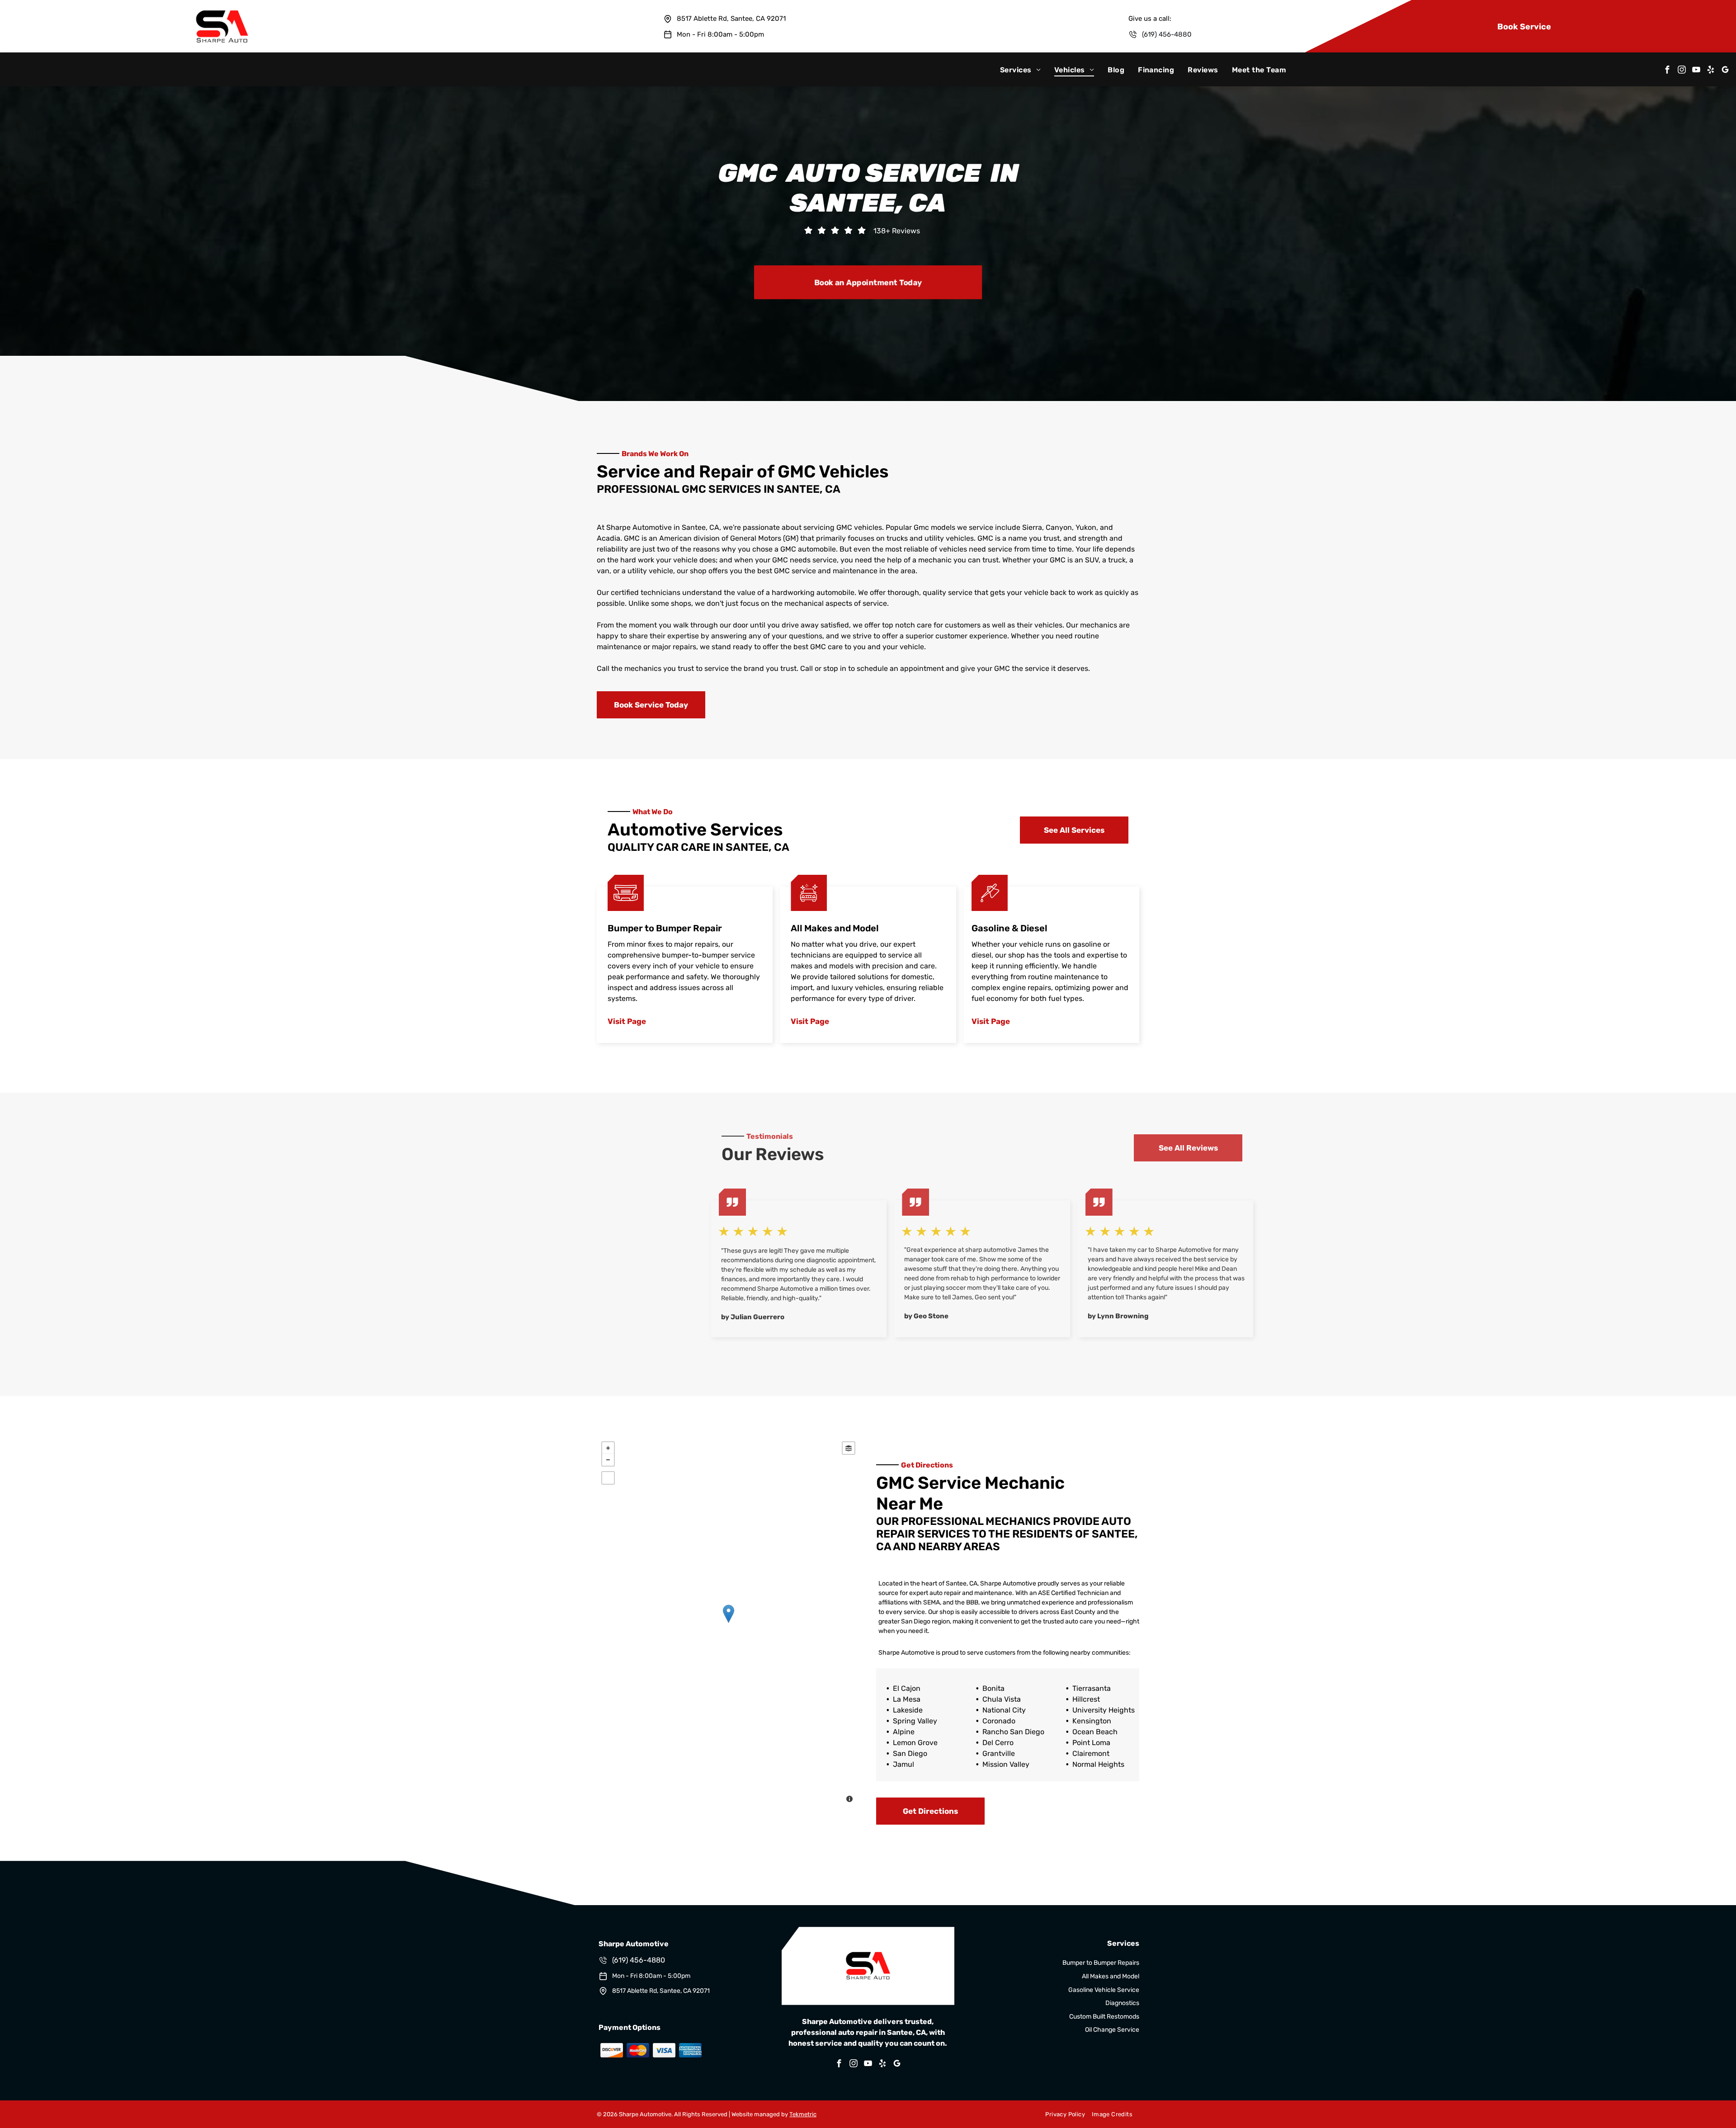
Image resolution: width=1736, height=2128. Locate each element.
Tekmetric (803, 2114)
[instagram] (1682, 71)
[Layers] (849, 1448)
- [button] (608, 1460)
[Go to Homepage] (222, 4)
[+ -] (728, 1623)
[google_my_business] (1725, 71)
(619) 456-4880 (1167, 34)
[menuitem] (1020, 70)
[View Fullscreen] (608, 1478)
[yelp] (1711, 71)
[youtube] (1696, 71)
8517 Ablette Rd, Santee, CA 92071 (731, 19)
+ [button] (608, 1448)
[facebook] (1667, 71)
